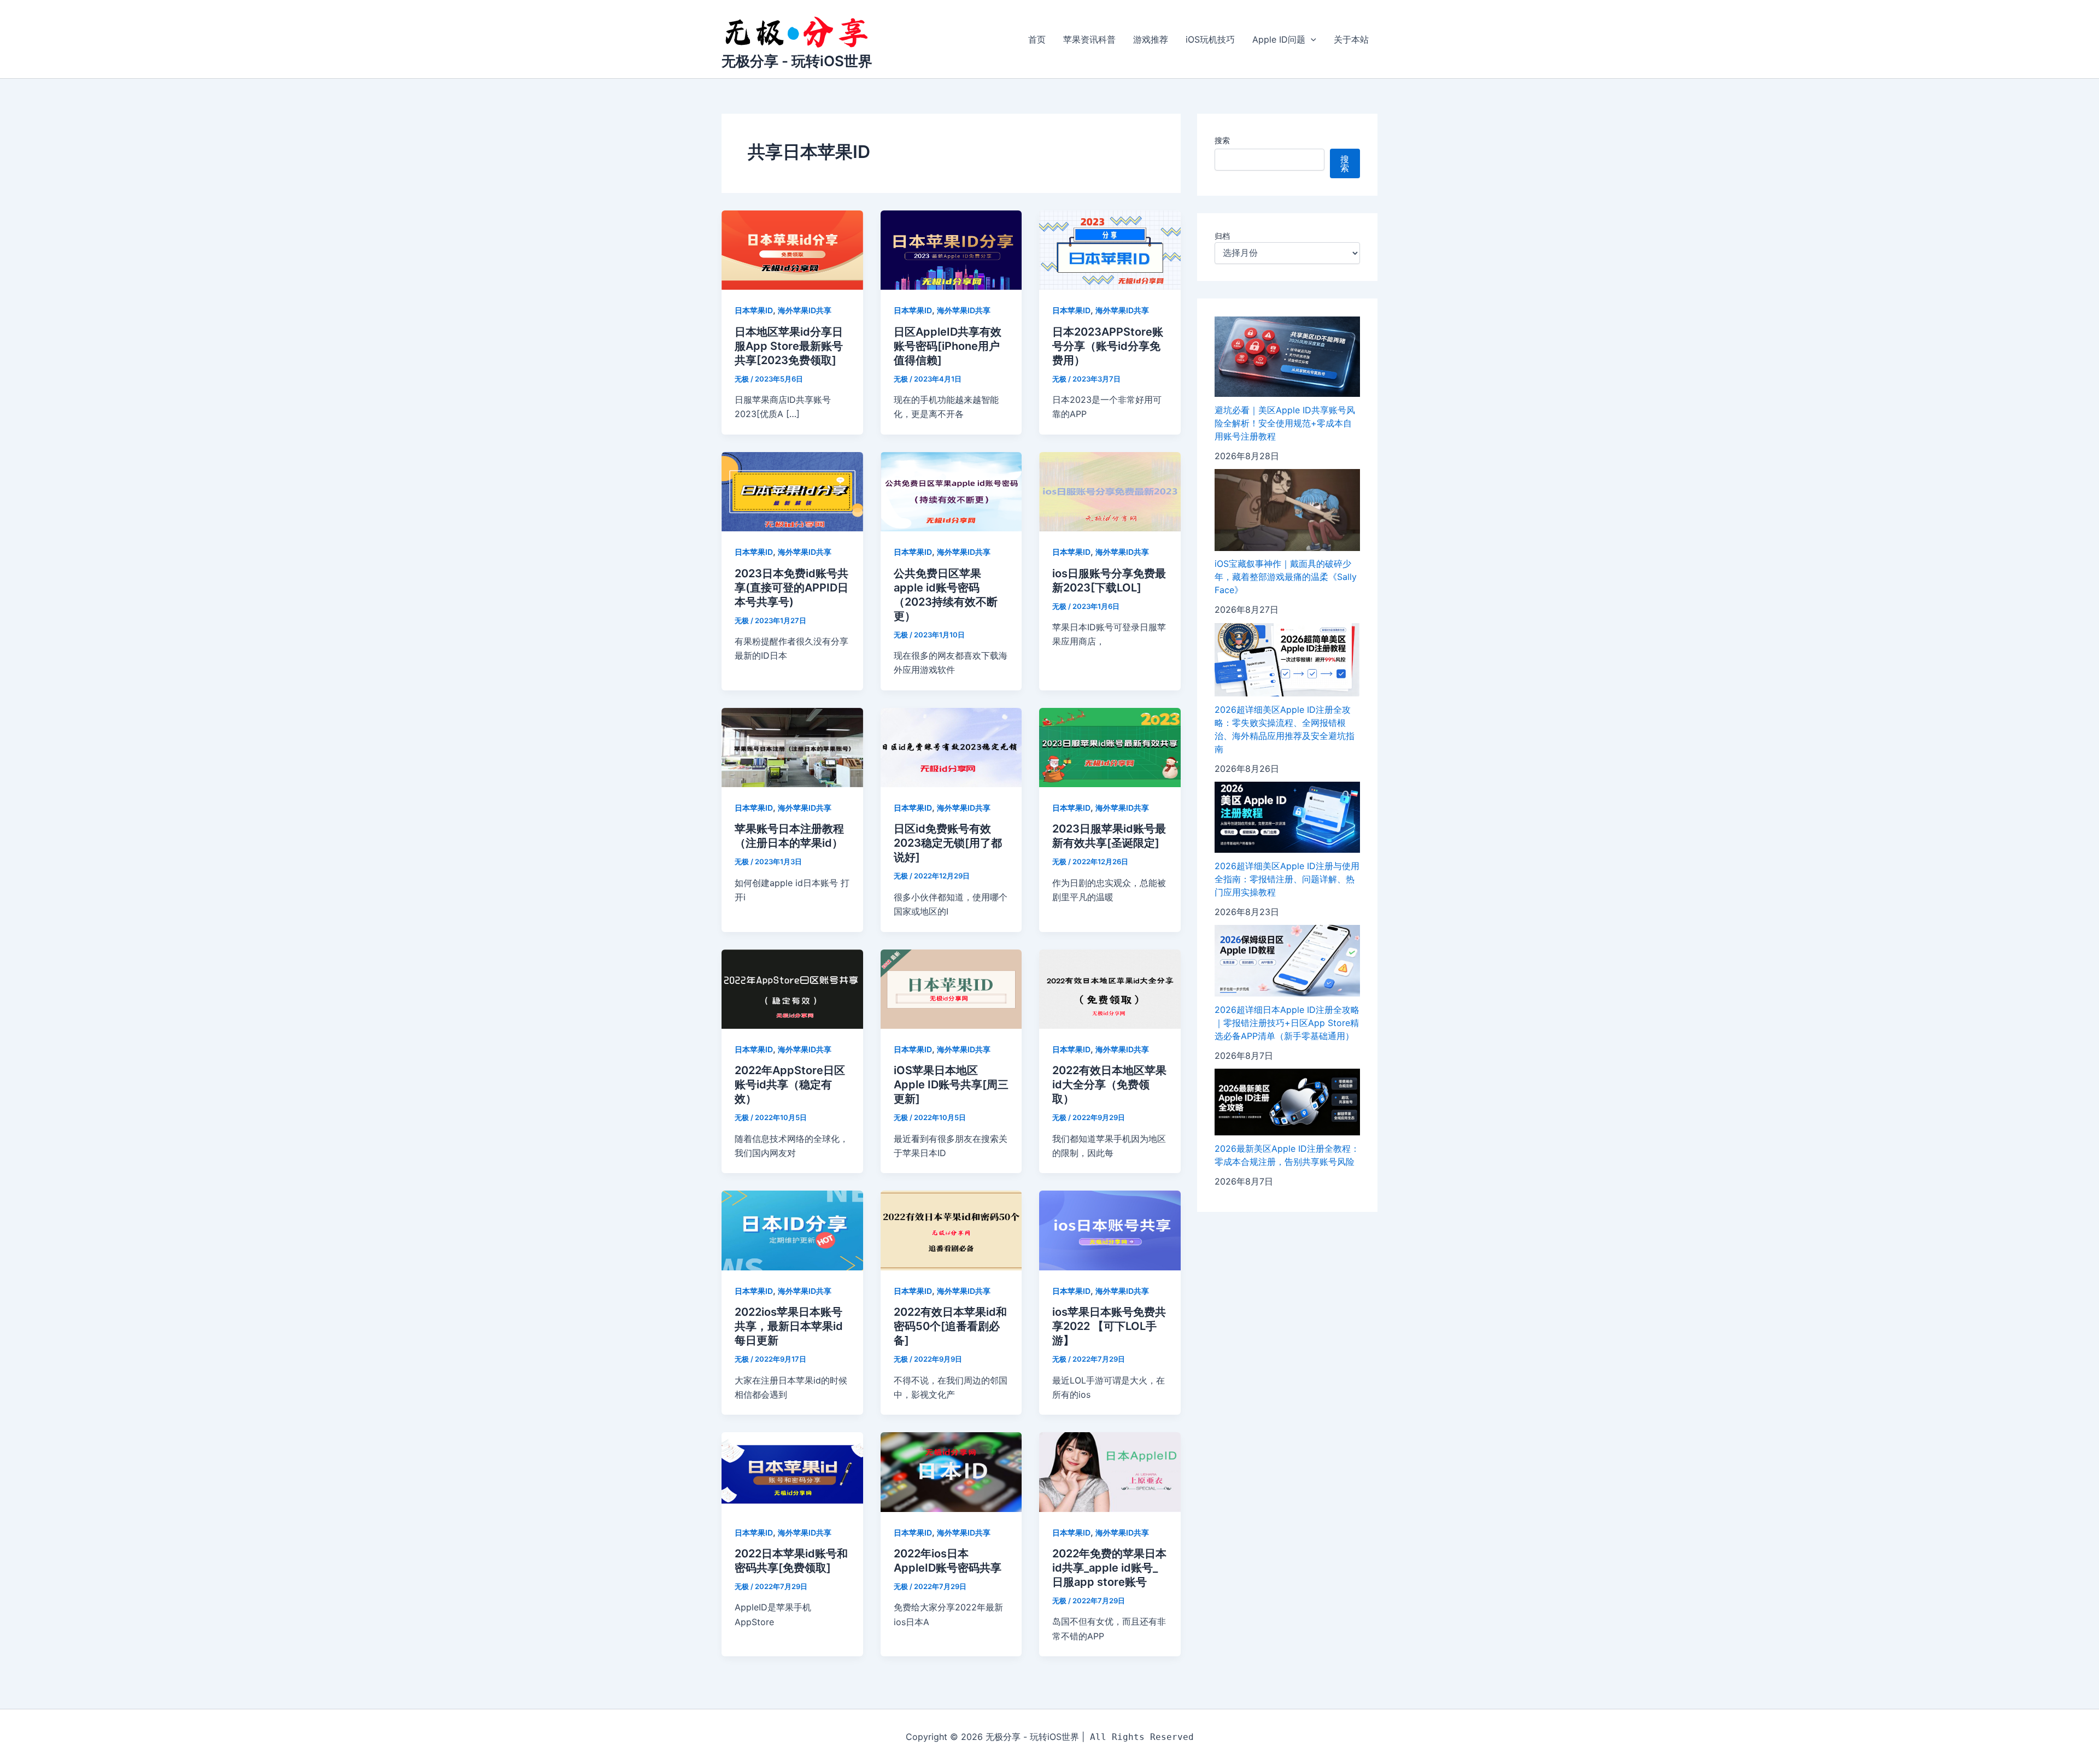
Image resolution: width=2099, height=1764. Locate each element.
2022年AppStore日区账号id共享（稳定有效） (790, 1085)
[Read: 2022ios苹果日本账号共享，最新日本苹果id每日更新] (792, 1230)
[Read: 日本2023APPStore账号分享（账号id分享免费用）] (1110, 249)
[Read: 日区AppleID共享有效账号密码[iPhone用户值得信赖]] (951, 249)
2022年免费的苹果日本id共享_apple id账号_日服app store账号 (1109, 1568)
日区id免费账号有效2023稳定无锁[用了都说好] (948, 843)
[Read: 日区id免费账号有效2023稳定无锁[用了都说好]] (951, 747)
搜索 (1222, 140)
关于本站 (1351, 39)
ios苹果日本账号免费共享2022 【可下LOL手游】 (1109, 1326)
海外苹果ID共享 (805, 310)
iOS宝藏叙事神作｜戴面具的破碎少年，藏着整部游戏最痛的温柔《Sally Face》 (1286, 577)
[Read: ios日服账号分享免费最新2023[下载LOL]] (1110, 491)
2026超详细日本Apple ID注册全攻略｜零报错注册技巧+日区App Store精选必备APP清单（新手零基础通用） (1287, 1023)
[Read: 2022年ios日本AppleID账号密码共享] (951, 1471)
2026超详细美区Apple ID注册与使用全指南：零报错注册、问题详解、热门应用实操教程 (1287, 879)
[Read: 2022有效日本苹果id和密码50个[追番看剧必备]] (951, 1230)
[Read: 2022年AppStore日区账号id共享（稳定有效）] (792, 988)
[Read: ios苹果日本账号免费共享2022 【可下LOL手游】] (1110, 1230)
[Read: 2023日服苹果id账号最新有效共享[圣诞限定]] (1110, 747)
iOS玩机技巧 (1210, 39)
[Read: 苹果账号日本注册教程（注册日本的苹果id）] (792, 747)
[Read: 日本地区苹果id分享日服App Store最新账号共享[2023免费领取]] (792, 249)
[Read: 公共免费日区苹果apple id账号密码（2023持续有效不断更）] (951, 491)
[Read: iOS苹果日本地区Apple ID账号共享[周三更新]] (951, 988)
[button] (1311, 39)
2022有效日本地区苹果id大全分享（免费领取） (1109, 1085)
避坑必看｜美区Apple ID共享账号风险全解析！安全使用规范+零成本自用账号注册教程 (1285, 423)
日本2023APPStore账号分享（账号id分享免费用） (1108, 346)
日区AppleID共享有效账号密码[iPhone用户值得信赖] (948, 346)
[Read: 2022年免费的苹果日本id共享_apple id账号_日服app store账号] (1110, 1471)
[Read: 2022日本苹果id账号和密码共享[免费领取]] (792, 1471)
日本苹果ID (754, 310)
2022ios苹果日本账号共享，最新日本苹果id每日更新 (789, 1326)
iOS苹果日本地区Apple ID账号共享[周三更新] (951, 1085)
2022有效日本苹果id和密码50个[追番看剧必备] (950, 1326)
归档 (1222, 236)
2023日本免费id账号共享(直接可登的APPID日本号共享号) (791, 588)
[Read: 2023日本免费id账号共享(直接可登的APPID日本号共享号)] (792, 491)
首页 (1037, 39)
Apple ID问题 (1279, 39)
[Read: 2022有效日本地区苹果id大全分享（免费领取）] (1110, 988)
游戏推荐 (1151, 39)
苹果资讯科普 (1089, 39)
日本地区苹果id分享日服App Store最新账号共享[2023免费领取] (789, 346)
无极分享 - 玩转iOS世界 (797, 61)
